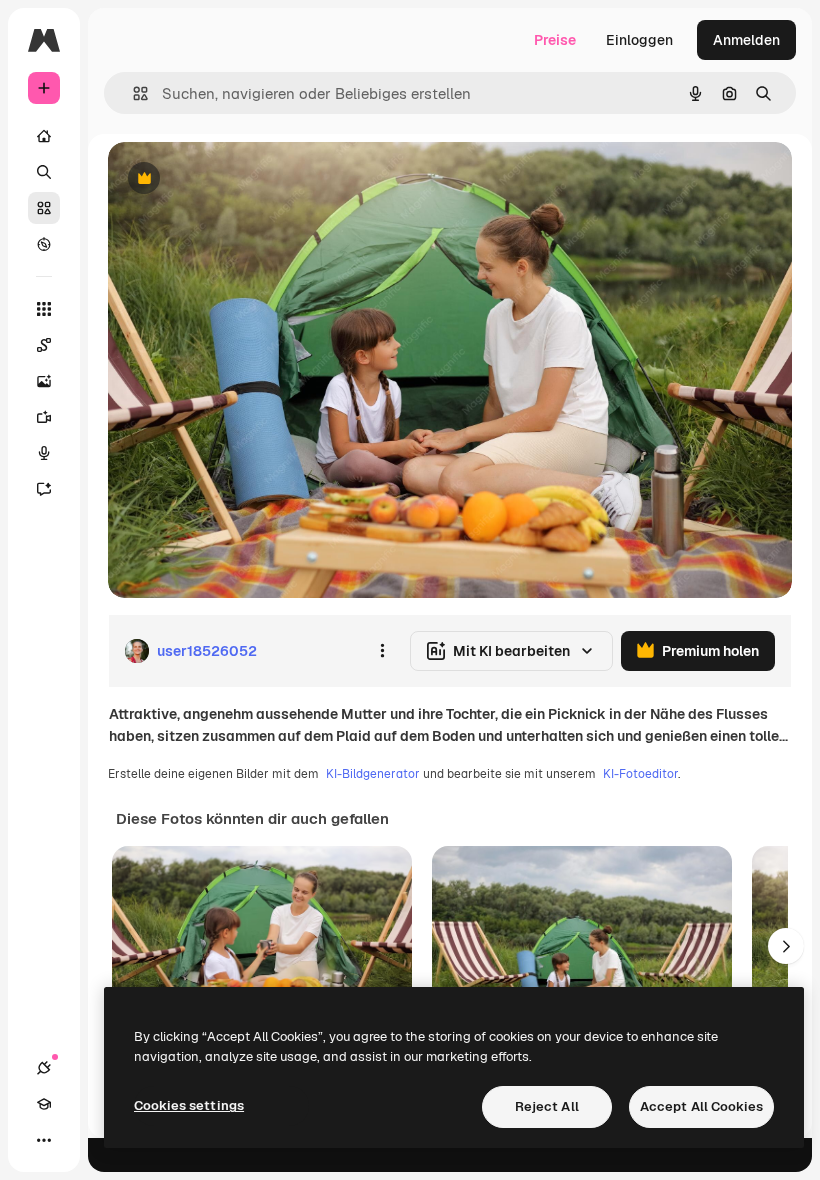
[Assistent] (44, 489)
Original (236, 179)
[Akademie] (44, 1104)
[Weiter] (786, 946)
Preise (555, 40)
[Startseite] (44, 136)
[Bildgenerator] (44, 381)
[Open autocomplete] (132, 93)
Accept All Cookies (701, 1106)
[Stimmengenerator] (44, 453)
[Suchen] (44, 172)
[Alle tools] (44, 309)
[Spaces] (44, 345)
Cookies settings (189, 1105)
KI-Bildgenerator (373, 774)
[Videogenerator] (44, 417)
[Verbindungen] (44, 1068)
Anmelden (746, 40)
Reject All (547, 1106)
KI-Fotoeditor (640, 774)
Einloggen (639, 40)
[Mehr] (44, 1140)
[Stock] (44, 208)
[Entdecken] (44, 244)
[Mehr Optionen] (382, 651)
